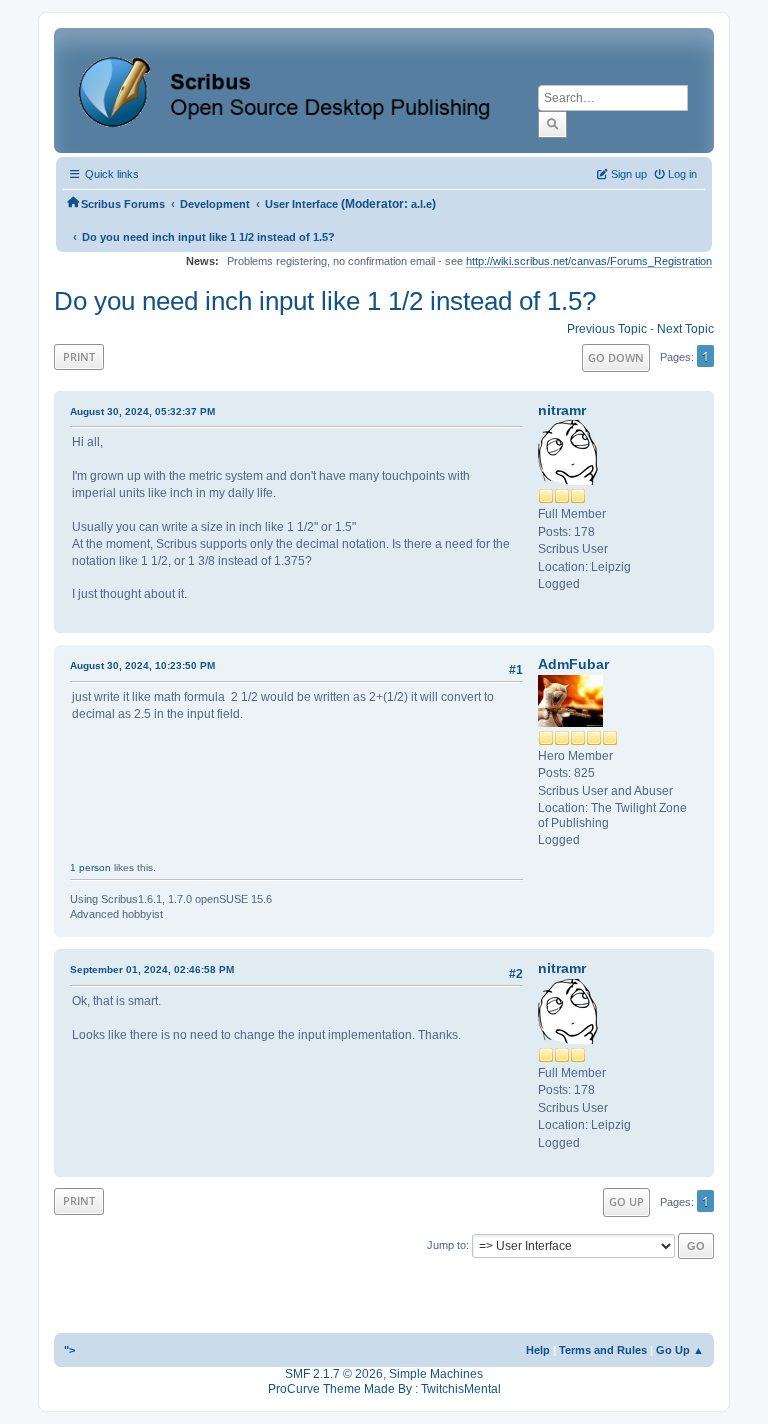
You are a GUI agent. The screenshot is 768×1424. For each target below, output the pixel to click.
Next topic (685, 329)
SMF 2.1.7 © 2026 (334, 1374)
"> (69, 1350)
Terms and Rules (603, 1350)
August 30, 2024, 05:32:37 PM (142, 411)
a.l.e (421, 204)
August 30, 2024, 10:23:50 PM (142, 665)
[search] (552, 124)
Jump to (446, 1245)
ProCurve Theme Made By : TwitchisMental (384, 1389)
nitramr (562, 410)
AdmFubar (573, 664)
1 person (90, 867)
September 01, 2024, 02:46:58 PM (152, 969)
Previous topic (607, 329)
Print (79, 356)
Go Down (616, 357)
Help (538, 1350)
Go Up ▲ (680, 1350)
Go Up (626, 1201)
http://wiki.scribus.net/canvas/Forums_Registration (589, 261)
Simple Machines (436, 1374)
